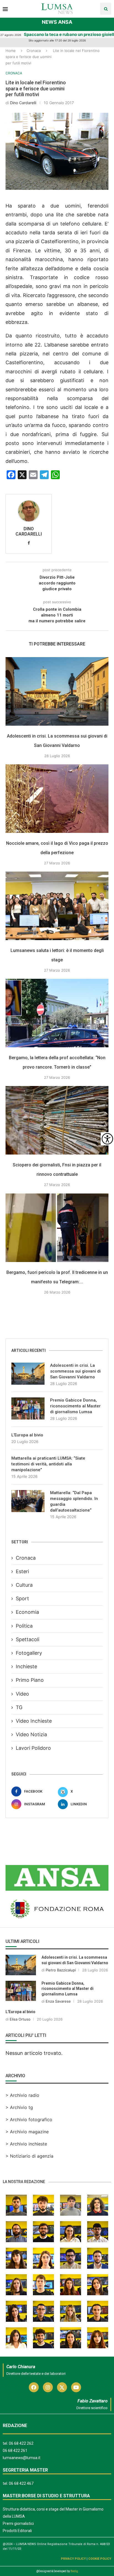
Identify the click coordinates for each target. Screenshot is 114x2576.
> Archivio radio (22, 2095)
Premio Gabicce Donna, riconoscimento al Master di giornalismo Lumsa (75, 1406)
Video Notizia (31, 1734)
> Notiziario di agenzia (29, 2156)
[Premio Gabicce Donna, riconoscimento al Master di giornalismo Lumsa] (28, 1408)
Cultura (24, 1585)
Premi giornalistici (18, 2523)
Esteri (22, 1571)
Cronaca (34, 51)
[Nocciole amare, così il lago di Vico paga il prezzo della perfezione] (57, 799)
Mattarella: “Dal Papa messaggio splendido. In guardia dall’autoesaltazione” (74, 1501)
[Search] (106, 9)
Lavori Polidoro (33, 1748)
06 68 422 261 (15, 2451)
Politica (24, 1626)
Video (22, 1694)
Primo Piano (30, 1680)
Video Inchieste (34, 1721)
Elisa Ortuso (20, 2019)
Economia (27, 1612)
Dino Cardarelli (23, 103)
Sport (22, 1598)
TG (19, 1707)
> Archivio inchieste (26, 2144)
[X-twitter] (62, 2387)
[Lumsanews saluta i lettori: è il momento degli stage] (57, 906)
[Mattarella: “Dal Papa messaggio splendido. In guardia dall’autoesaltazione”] (28, 1501)
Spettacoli (28, 1639)
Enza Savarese (58, 2001)
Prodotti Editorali (17, 2531)
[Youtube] (76, 2387)
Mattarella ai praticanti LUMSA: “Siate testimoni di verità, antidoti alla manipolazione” (48, 1464)
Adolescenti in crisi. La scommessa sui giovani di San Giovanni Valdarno (75, 1371)
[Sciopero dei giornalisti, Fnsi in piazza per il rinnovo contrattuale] (57, 1120)
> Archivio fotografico (29, 2119)
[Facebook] (34, 2387)
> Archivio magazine (27, 2132)
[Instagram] (48, 2387)
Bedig (74, 2571)
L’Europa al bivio (27, 1435)
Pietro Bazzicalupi (61, 1970)
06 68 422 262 (21, 2443)
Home (11, 51)
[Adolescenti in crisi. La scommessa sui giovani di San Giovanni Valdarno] (57, 691)
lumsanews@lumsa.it (22, 2458)
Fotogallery (29, 1653)
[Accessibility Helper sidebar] (107, 1139)
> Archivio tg (19, 2107)
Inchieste (26, 1666)
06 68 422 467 (21, 2483)
